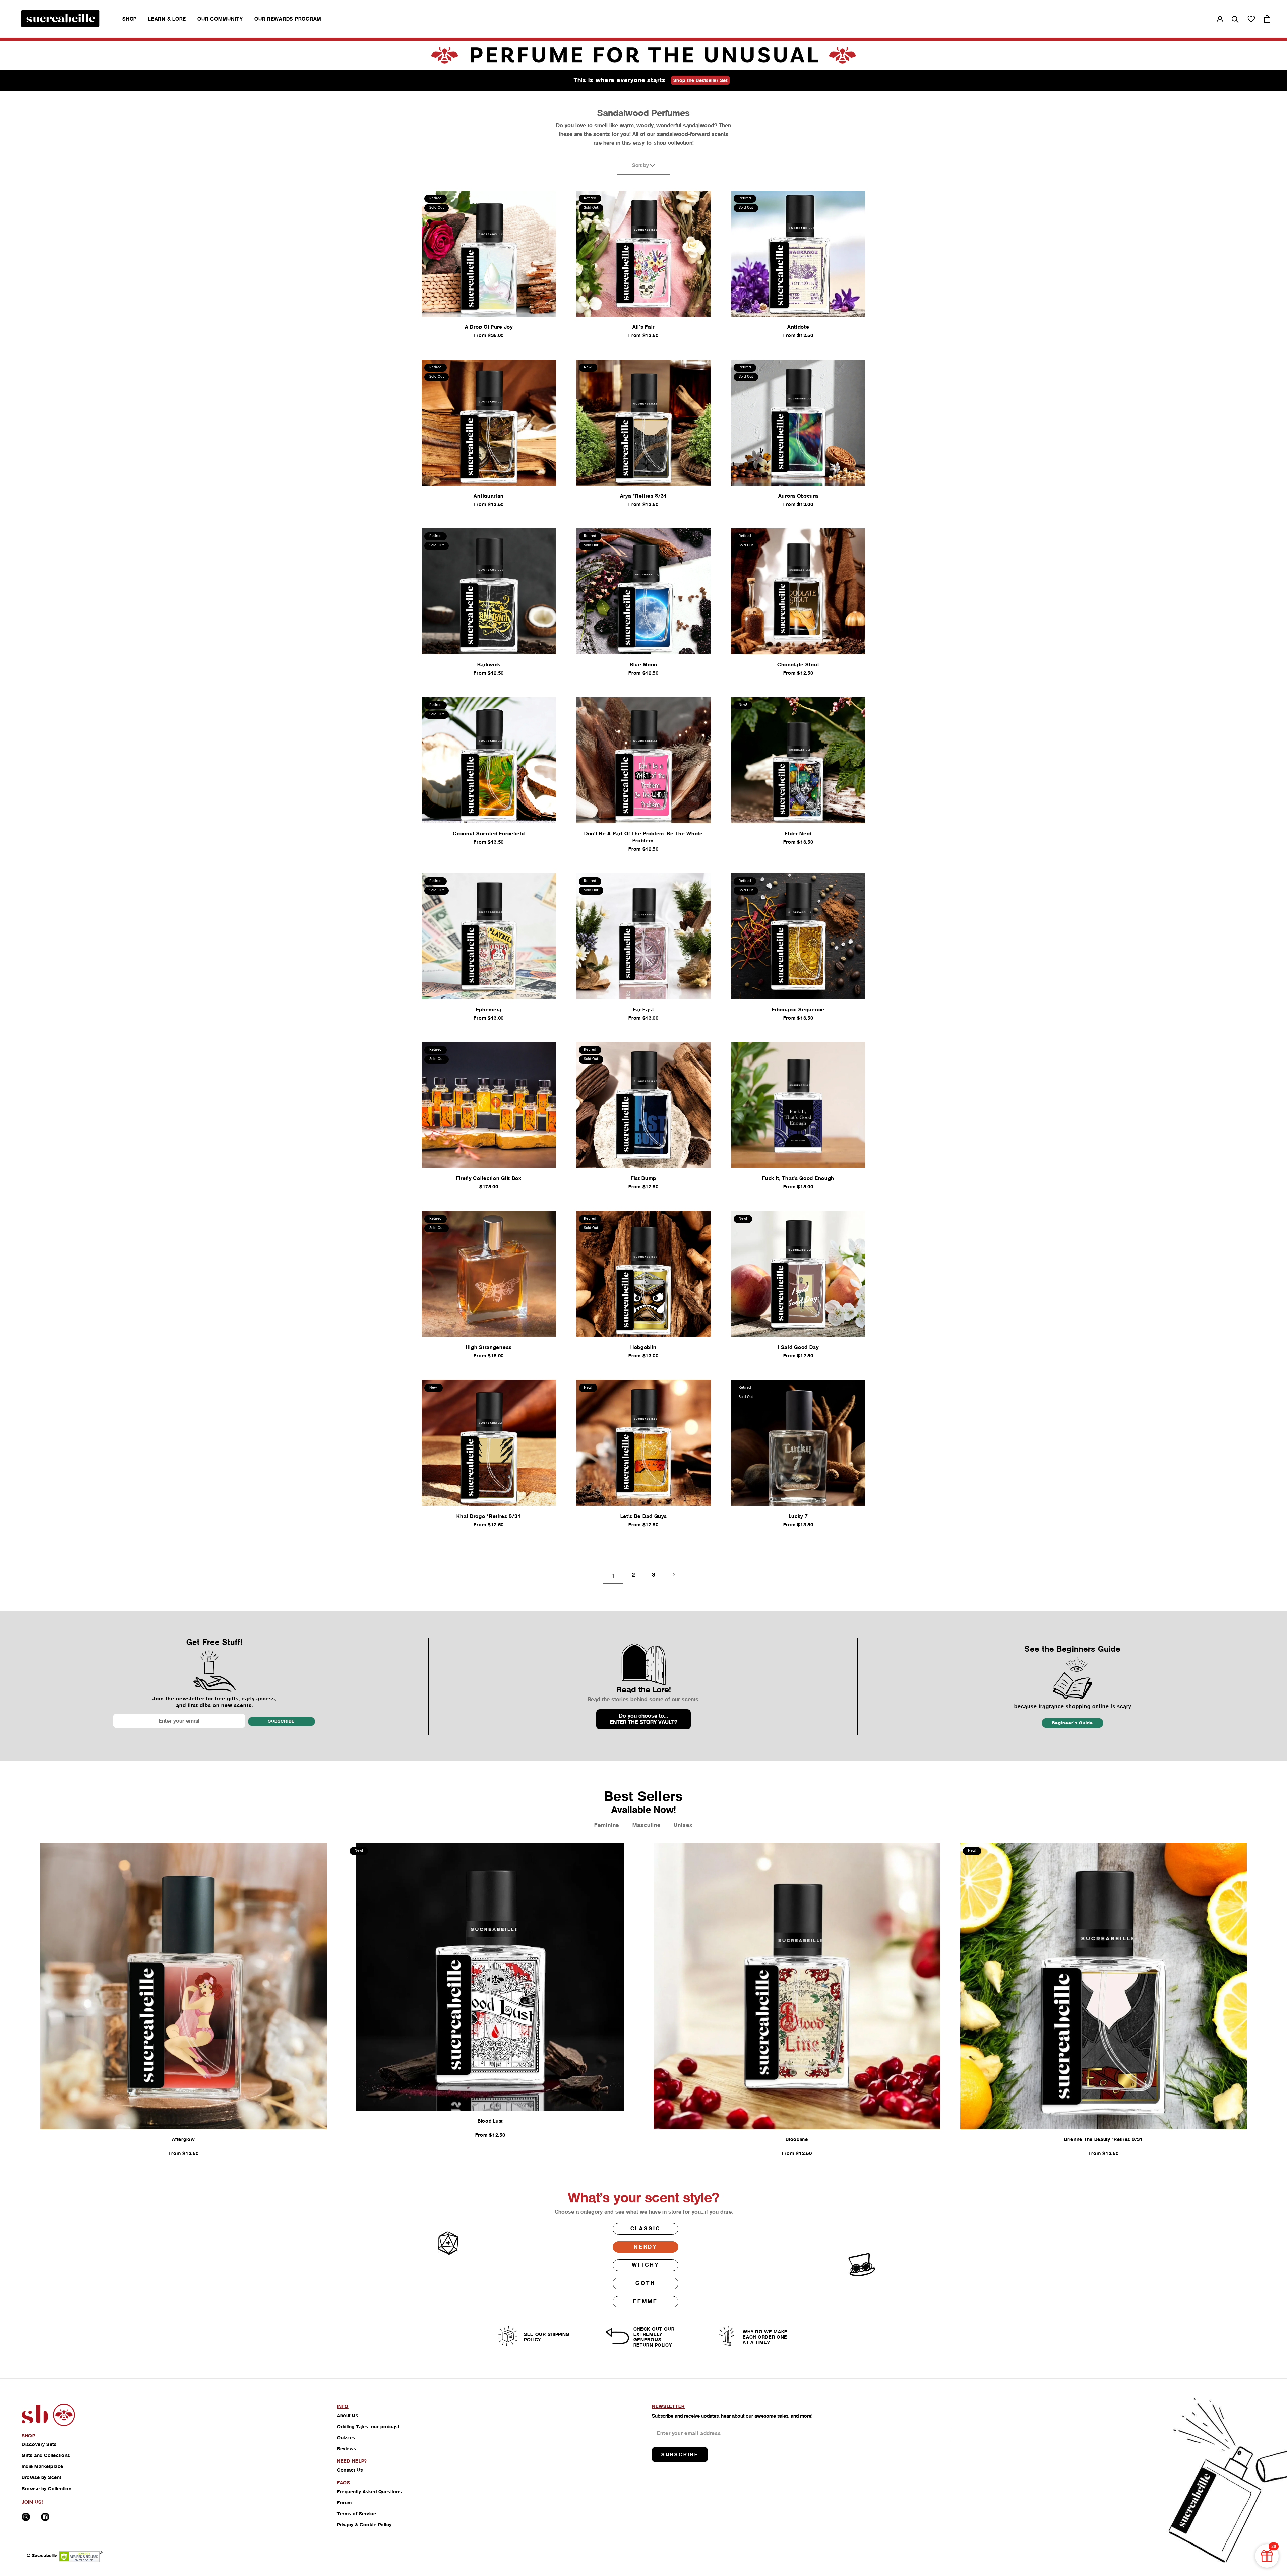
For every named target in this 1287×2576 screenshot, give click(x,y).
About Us (347, 2416)
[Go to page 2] (674, 1575)
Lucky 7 (798, 1516)
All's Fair (643, 327)
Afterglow (183, 2139)
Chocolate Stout (798, 665)
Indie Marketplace (43, 2466)
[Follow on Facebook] (45, 2517)
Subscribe (281, 1721)
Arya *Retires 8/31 (644, 496)
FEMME (646, 2301)
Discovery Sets (39, 2444)
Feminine (607, 1825)
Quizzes (346, 2438)
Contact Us (350, 2470)
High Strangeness (489, 1347)
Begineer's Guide (1072, 1723)
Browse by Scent (42, 2477)
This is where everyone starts (620, 80)
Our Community (220, 19)
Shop (130, 19)
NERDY (646, 2247)
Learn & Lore (167, 19)
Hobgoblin (643, 1347)
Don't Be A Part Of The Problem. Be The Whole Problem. (643, 837)
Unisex (683, 1825)
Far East (644, 1009)
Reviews (347, 2449)
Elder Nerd (798, 833)
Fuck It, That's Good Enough (798, 1178)
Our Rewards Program (288, 19)
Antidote (798, 327)
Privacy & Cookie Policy (364, 2525)
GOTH (645, 2283)
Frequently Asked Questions (369, 2492)
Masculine (646, 1825)
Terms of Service (356, 2514)
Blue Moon (643, 665)
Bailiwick (489, 665)
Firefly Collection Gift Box (489, 1178)
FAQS (344, 2483)
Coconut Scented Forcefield (489, 833)
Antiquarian (489, 496)
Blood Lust (490, 2121)
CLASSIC (646, 2228)
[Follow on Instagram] (26, 2517)
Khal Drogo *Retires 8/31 (489, 1516)
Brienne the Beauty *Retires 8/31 (1103, 2139)
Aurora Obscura (798, 496)
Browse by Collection (47, 2489)
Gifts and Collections (46, 2455)
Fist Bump (643, 1178)
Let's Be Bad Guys (644, 1516)
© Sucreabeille (42, 2555)
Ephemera (489, 1009)
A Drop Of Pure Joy (489, 327)
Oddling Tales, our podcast (368, 2427)
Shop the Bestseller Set (700, 80)
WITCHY (646, 2265)
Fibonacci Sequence (798, 1009)
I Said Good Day (798, 1347)
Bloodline (797, 2139)
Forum (344, 2503)
